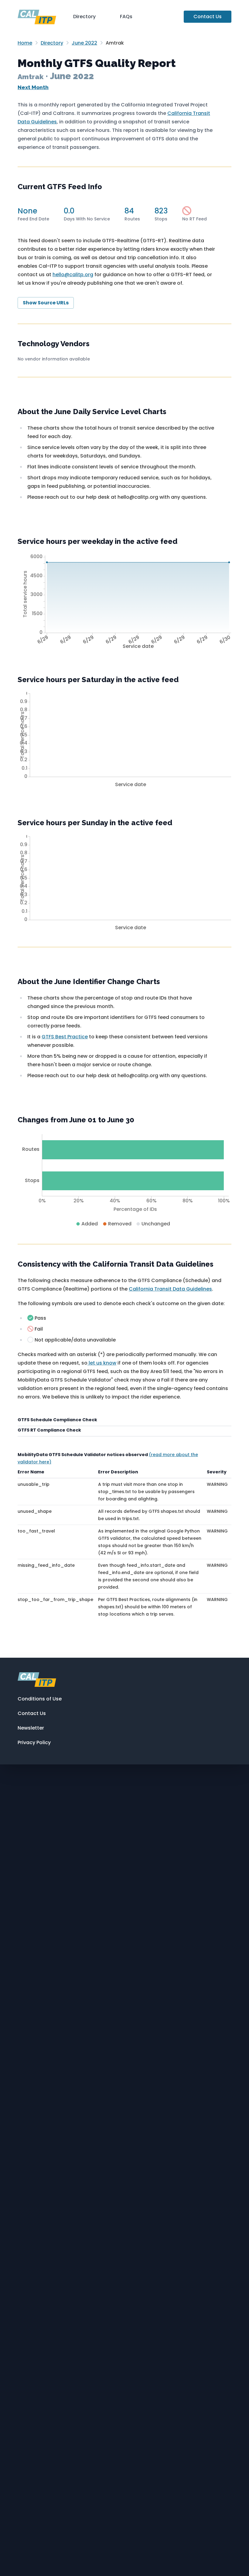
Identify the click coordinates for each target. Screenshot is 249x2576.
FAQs (126, 17)
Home (25, 43)
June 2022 (84, 43)
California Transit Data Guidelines (170, 1289)
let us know (102, 1363)
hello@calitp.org (73, 275)
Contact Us (208, 17)
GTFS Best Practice (65, 1037)
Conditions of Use (40, 1699)
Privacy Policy (34, 1742)
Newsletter (31, 1728)
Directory (84, 17)
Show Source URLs (46, 303)
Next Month (33, 87)
